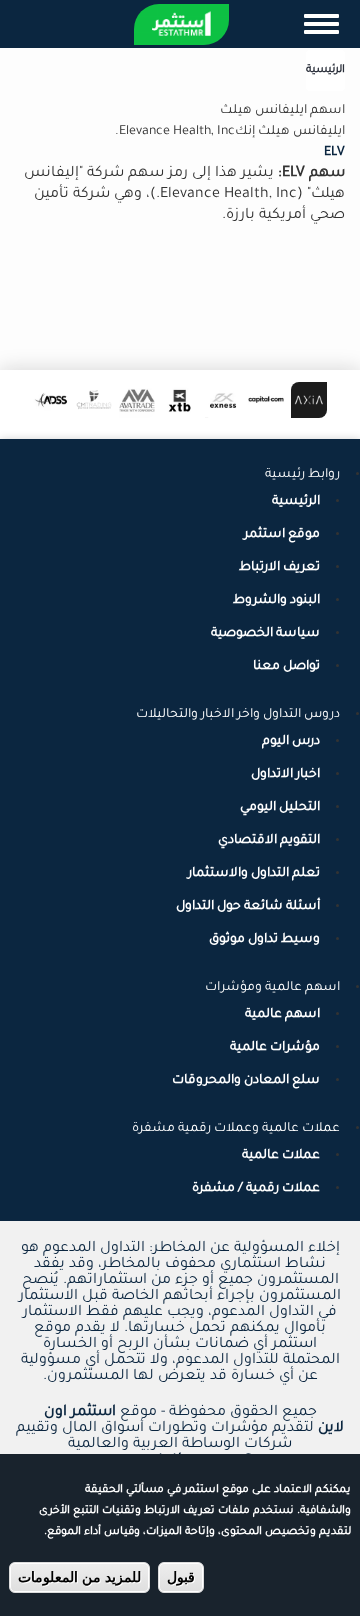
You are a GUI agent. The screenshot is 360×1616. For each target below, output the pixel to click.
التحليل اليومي (280, 808)
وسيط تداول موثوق (264, 940)
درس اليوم (291, 742)
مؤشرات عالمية (275, 1048)
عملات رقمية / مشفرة (256, 1189)
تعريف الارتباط (279, 568)
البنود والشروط (276, 601)
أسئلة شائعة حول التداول (248, 907)
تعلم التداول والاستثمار (254, 874)
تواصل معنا (286, 667)
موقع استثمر (282, 535)
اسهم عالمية (282, 1015)
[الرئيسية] (181, 24)
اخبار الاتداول (285, 775)
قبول (181, 1577)
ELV (334, 153)
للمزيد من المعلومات (79, 1577)
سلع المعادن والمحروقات (246, 1081)
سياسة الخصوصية (265, 634)
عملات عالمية (281, 1156)
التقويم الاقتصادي (269, 841)
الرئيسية (325, 70)
